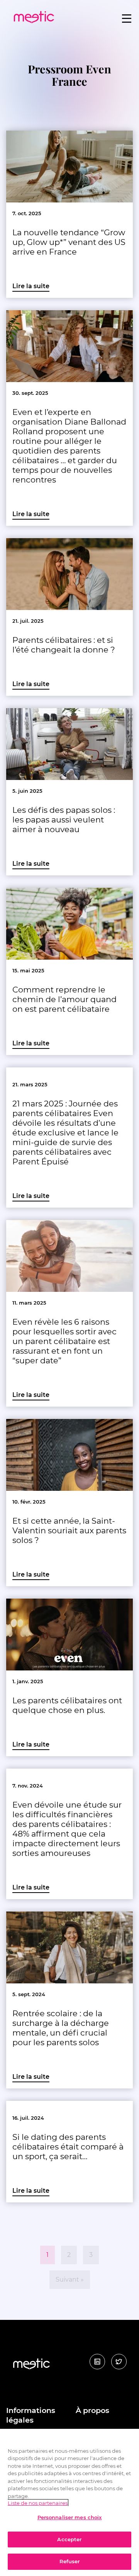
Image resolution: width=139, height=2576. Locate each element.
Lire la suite (31, 286)
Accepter (69, 2539)
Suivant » (70, 2279)
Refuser (70, 2561)
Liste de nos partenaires (38, 2503)
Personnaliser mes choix (70, 2517)
